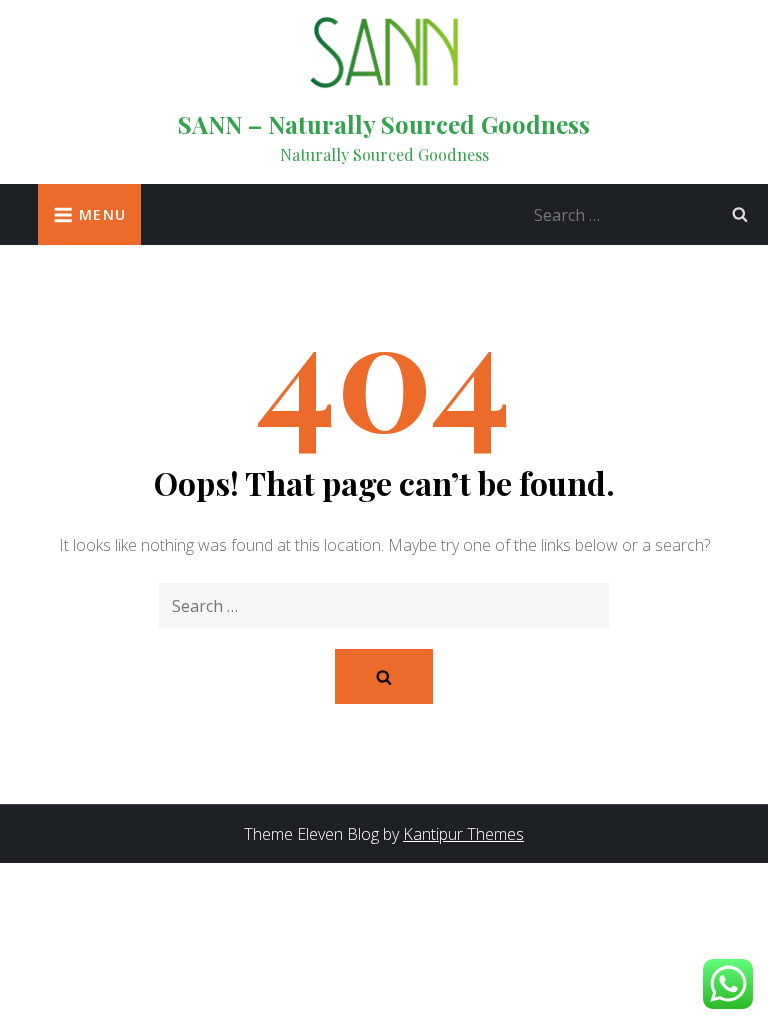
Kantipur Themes (463, 834)
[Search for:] (646, 213)
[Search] (740, 214)
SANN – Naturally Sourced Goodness (384, 124)
